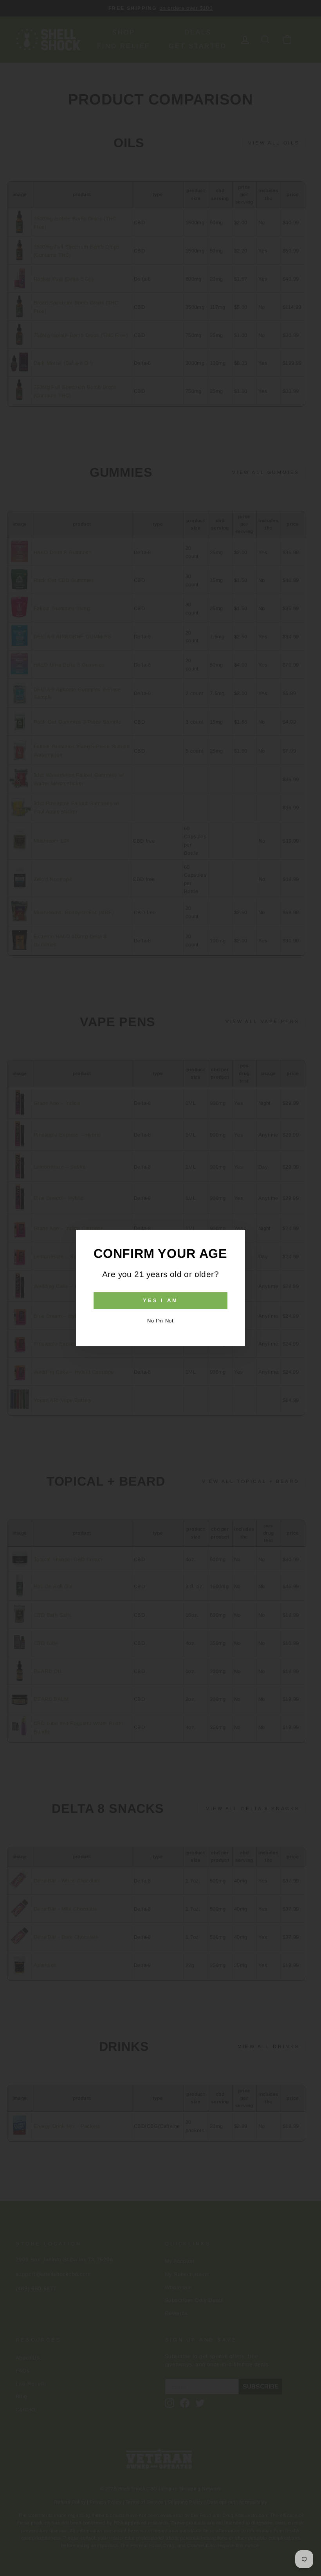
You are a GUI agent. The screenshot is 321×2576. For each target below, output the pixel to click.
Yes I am (160, 1300)
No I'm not (160, 1321)
